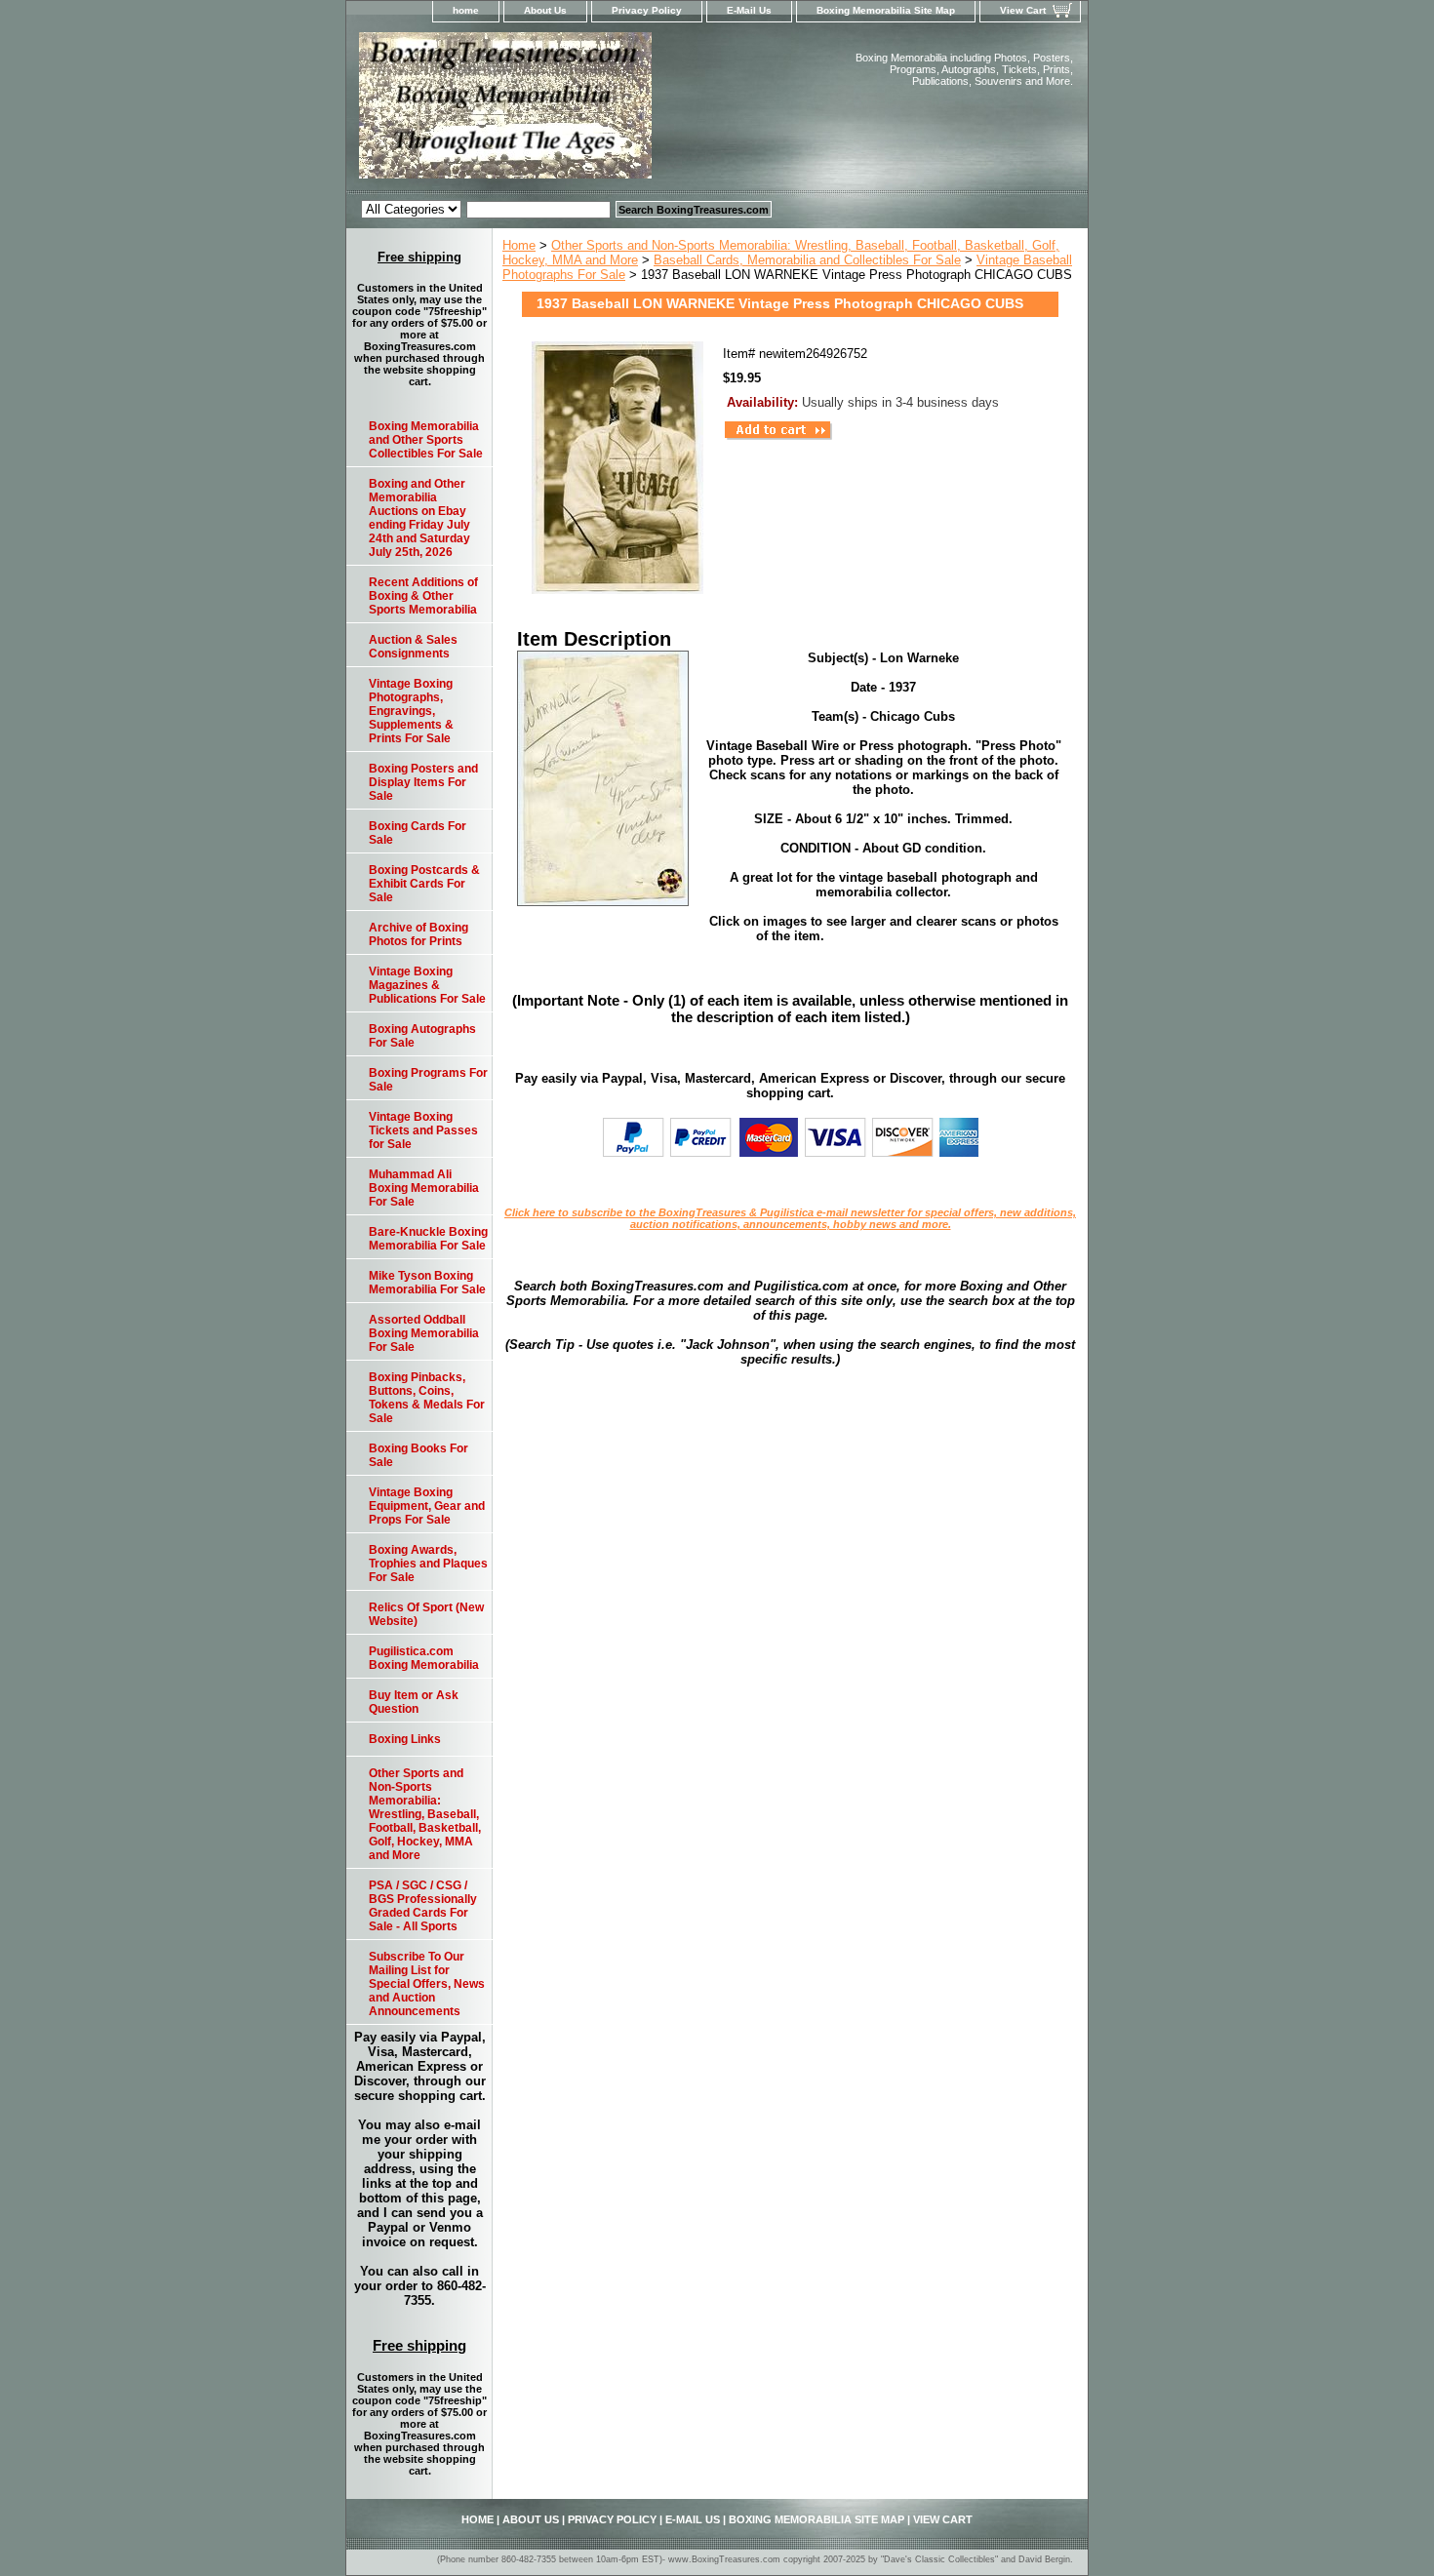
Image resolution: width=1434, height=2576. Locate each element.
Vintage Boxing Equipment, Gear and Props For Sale (427, 1506)
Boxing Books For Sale (418, 1455)
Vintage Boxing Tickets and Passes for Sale (423, 1130)
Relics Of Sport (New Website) (426, 1614)
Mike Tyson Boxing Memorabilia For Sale (427, 1283)
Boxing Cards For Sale (418, 833)
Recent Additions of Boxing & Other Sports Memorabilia (423, 596)
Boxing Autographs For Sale (422, 1036)
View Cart (1023, 10)
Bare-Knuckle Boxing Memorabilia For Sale (428, 1239)
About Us (545, 10)
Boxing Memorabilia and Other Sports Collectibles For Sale (426, 440)
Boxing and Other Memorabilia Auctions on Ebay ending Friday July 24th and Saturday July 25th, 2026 (419, 518)
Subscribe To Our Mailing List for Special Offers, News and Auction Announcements (427, 1984)
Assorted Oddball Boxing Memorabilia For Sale (424, 1333)
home (466, 10)
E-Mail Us (749, 10)
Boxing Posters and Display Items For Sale (423, 782)
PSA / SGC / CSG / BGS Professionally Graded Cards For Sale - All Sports (423, 1906)
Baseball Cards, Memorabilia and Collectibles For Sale (807, 260)
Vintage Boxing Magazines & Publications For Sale (427, 985)
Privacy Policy (647, 10)
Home (519, 245)
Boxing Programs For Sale (428, 1080)
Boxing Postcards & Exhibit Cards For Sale (424, 884)
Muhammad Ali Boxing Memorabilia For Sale (424, 1188)
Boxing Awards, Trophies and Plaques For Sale (428, 1564)
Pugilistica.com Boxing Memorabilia (424, 1658)
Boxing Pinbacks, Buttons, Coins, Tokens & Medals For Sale (427, 1398)
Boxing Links (405, 1739)
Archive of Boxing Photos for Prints (418, 934)
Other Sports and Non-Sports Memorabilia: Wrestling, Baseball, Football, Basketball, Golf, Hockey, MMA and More (425, 1814)
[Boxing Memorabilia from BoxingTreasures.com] (590, 111)
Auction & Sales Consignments (413, 647)
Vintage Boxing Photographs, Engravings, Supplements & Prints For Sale (411, 711)
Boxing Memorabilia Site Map (886, 10)
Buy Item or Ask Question (414, 1702)
